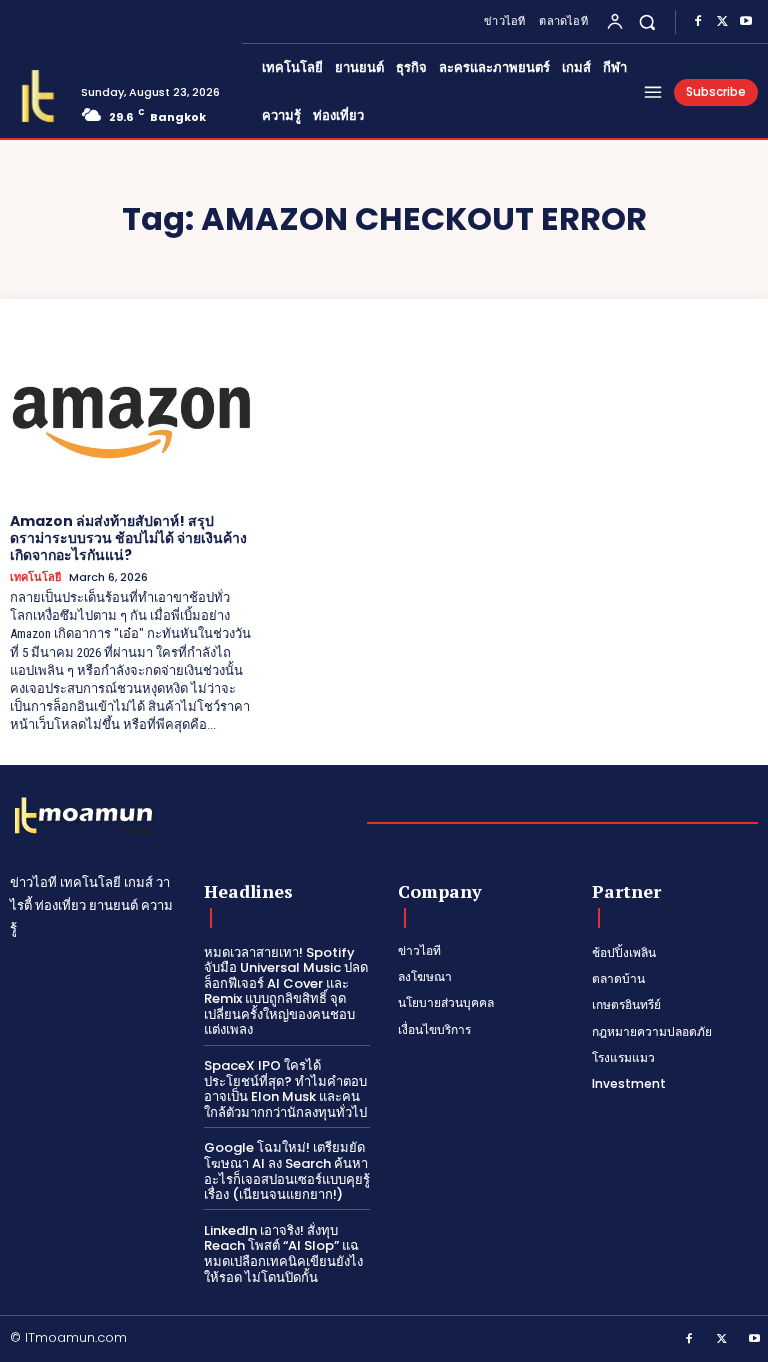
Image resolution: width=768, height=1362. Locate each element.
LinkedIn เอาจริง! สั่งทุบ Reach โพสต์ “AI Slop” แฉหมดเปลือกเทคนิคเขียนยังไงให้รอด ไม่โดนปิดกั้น (283, 1254)
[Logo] (38, 96)
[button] (647, 21)
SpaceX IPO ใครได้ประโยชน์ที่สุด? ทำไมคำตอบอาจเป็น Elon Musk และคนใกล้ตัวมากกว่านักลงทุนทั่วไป (285, 1089)
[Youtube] (746, 22)
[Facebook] (698, 22)
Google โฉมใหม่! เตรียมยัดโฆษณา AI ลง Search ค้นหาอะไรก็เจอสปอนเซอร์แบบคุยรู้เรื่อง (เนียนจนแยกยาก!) (287, 1171)
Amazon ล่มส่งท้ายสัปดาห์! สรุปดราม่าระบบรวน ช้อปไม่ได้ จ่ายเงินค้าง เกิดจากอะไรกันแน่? (128, 538)
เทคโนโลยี (35, 577)
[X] (722, 22)
